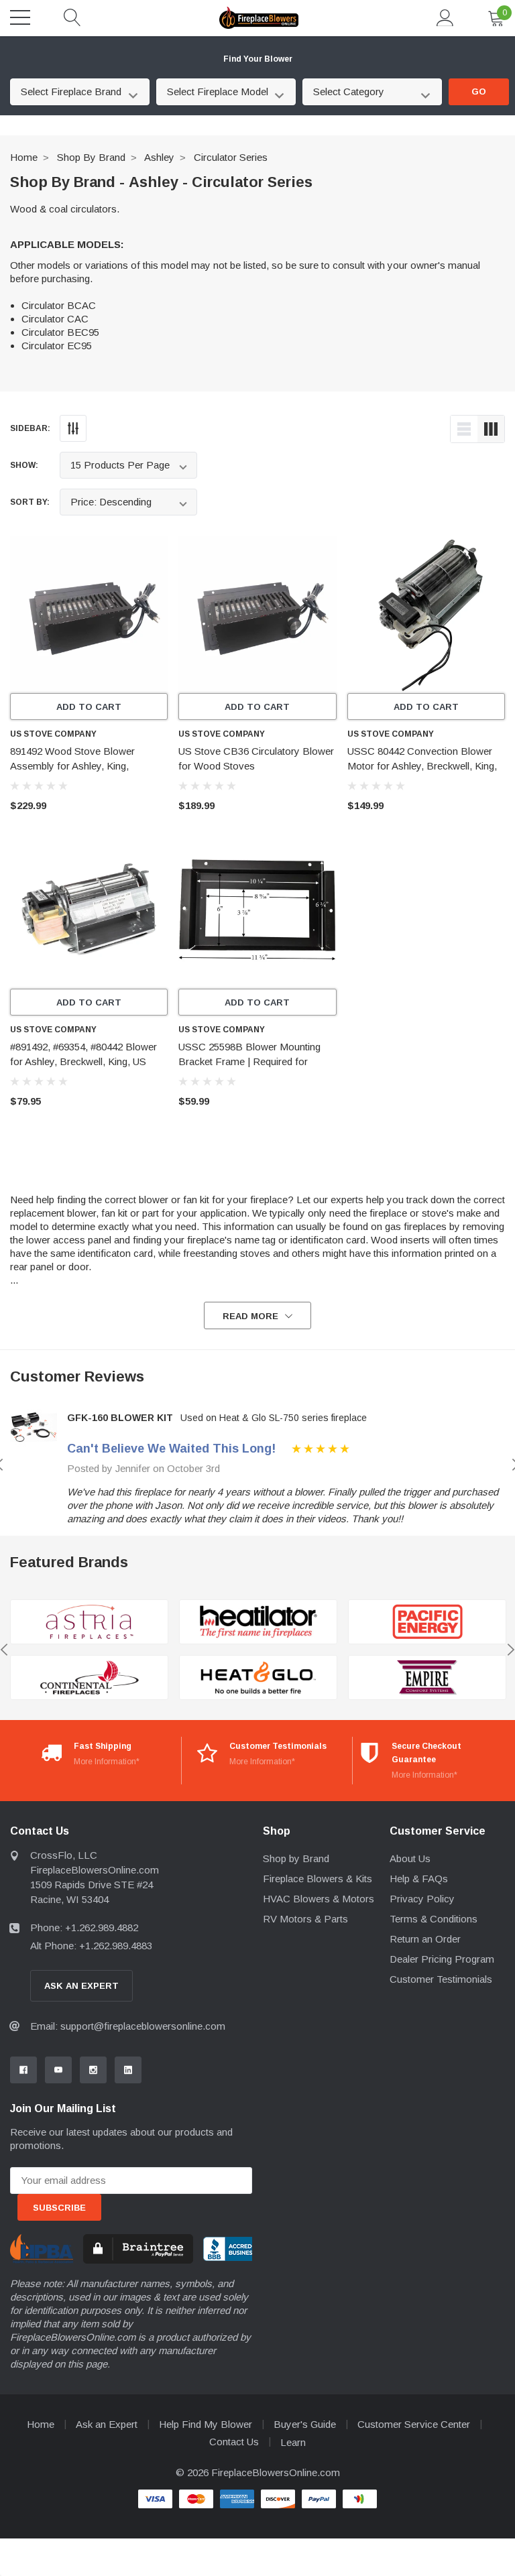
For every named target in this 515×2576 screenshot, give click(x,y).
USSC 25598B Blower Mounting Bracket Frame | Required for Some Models (249, 1061)
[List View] (464, 429)
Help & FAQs (419, 1879)
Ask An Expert (81, 1986)
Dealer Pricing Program (442, 1959)
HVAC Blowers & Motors (319, 1899)
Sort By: (30, 502)
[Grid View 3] (491, 429)
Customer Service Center (414, 2424)
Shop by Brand (91, 157)
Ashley (159, 157)
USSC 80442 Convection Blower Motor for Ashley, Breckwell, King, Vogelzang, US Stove (422, 766)
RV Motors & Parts (305, 1919)
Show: (24, 465)
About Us (410, 1858)
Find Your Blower (258, 59)
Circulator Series (231, 157)
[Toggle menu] (20, 17)
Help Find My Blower (206, 2424)
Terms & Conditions (434, 1919)
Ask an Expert (107, 2424)
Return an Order (425, 1939)
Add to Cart (89, 707)
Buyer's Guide (305, 2424)
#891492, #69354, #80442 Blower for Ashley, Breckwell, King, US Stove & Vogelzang (83, 1061)
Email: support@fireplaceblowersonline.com (128, 2026)
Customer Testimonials (441, 1979)
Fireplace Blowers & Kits (318, 1879)
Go (479, 91)
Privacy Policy (422, 1899)
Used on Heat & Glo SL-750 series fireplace (274, 1418)
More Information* (107, 1762)
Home (24, 157)
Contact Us (234, 2442)
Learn (293, 2442)
